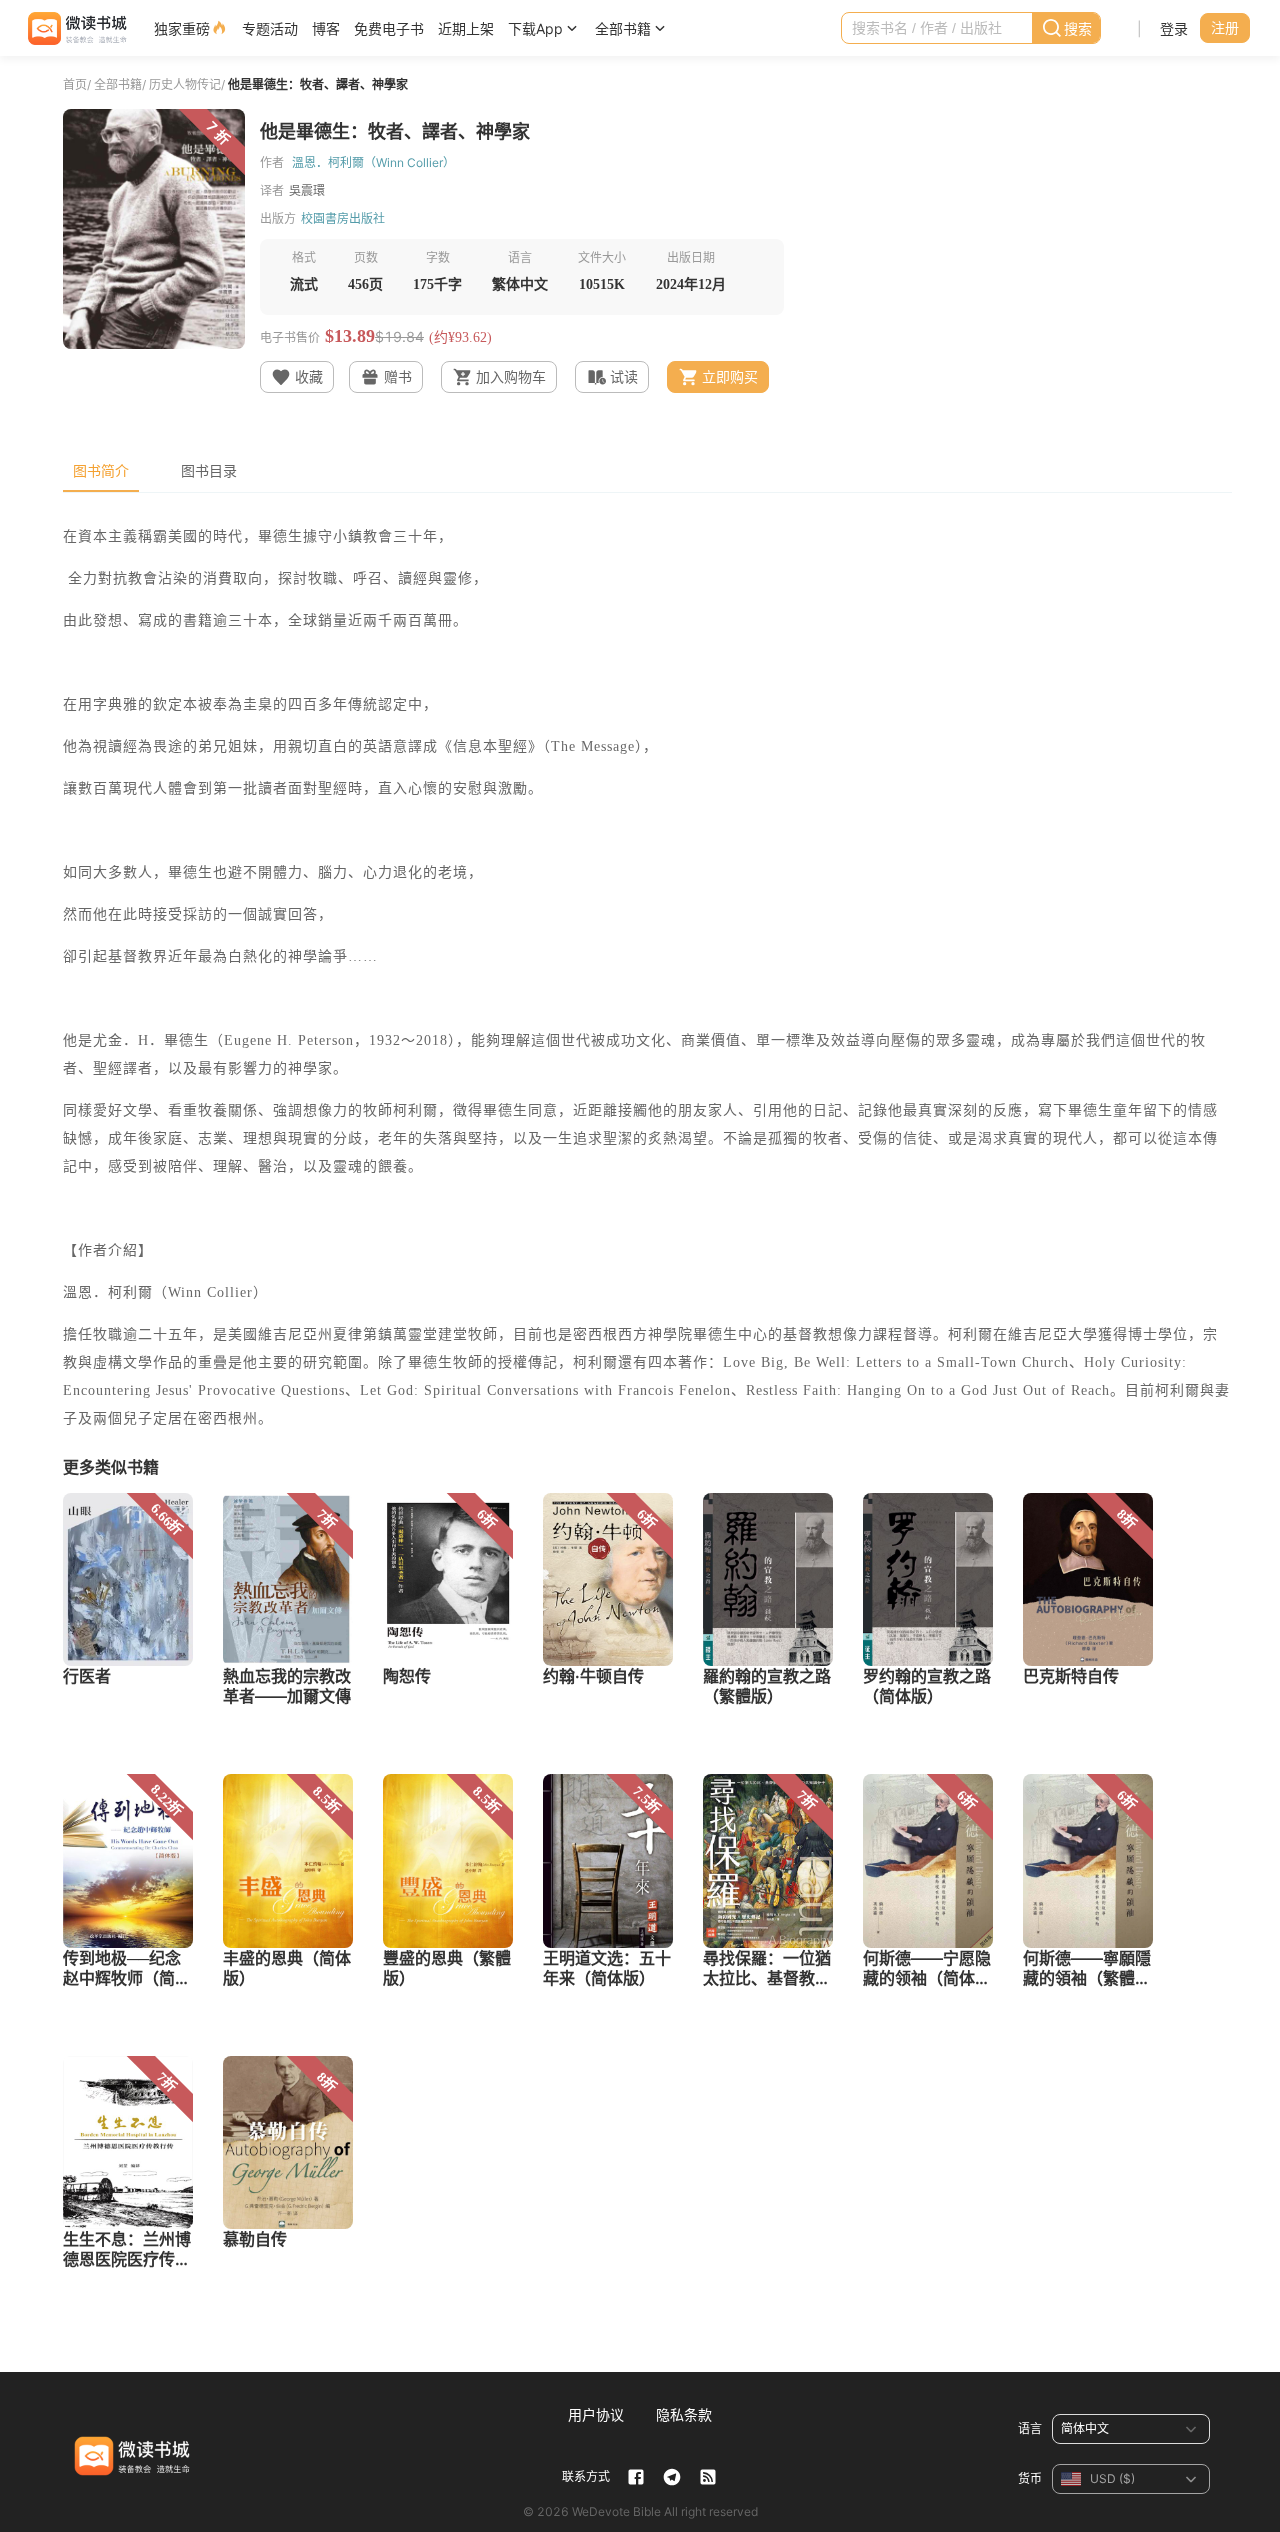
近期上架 (466, 28)
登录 (1174, 28)
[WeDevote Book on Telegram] (672, 2477)
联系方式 (586, 2476)
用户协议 (596, 2414)
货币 (1030, 2478)
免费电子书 (389, 28)
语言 (1030, 2428)
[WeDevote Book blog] (708, 2477)
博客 (326, 28)
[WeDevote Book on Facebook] (636, 2477)
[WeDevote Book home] (75, 28)
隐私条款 (684, 2414)
